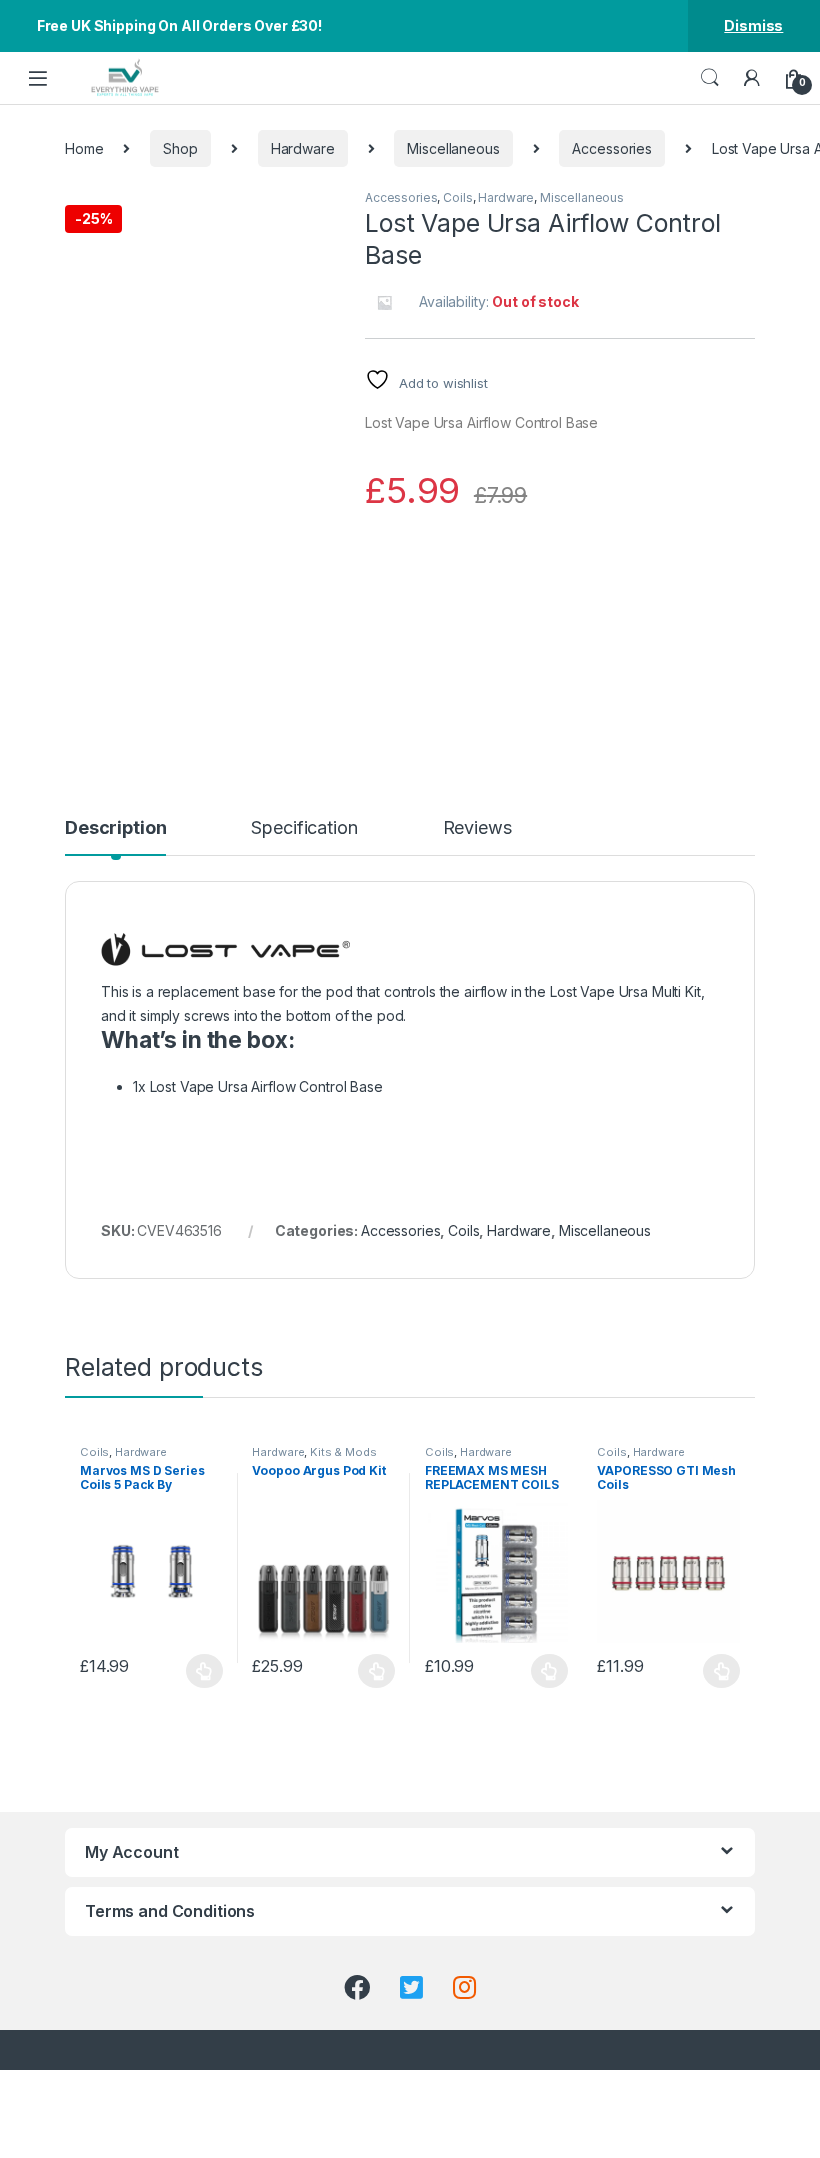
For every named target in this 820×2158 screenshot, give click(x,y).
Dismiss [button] (753, 25)
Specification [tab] (304, 828)
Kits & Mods (343, 1452)
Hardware (303, 148)
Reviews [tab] (477, 828)
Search (710, 78)
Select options (199, 1671)
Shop (180, 148)
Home (84, 148)
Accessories (611, 148)
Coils (457, 197)
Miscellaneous (453, 148)
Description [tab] (115, 828)
